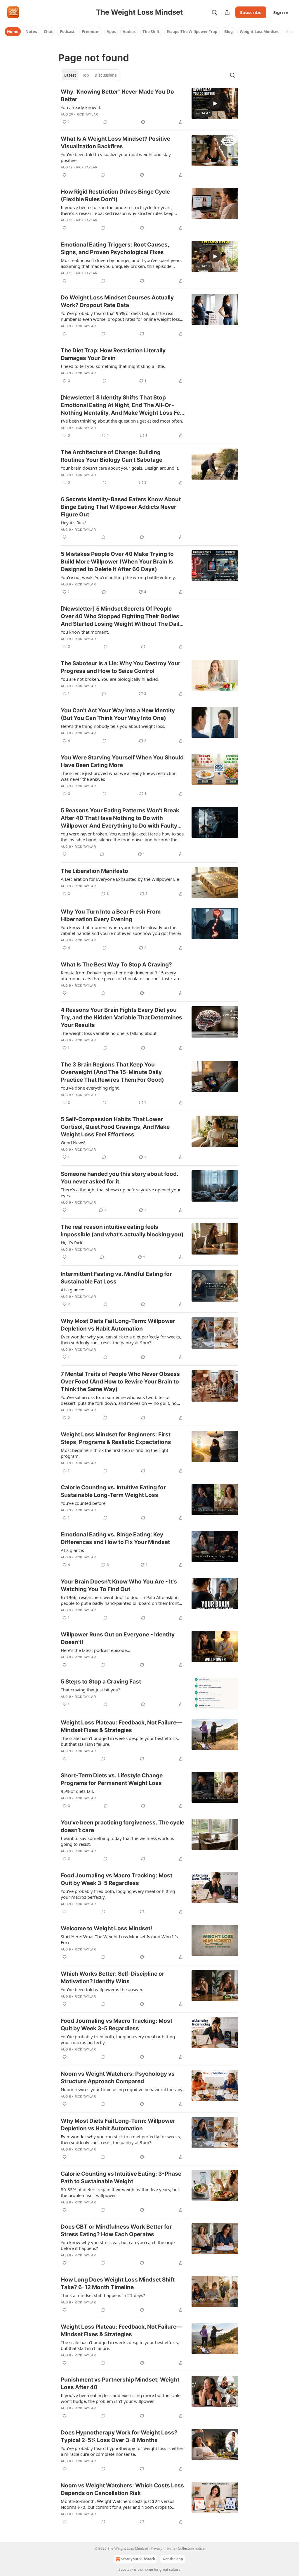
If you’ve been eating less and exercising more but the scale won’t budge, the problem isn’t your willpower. (121, 2398)
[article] (149, 107)
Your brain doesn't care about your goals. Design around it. (120, 468)
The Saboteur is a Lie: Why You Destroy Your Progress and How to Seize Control (121, 667)
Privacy (157, 2548)
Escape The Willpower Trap (192, 32)
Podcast (67, 32)
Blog (228, 32)
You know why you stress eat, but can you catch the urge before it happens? (118, 2245)
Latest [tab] (70, 75)
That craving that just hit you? (91, 1690)
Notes (31, 32)
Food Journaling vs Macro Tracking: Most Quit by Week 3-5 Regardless (117, 1879)
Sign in (281, 12)
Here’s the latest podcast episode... (95, 1650)
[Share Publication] (227, 12)
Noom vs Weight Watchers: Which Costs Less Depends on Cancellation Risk (122, 2489)
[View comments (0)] (105, 122)
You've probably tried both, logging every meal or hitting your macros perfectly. (118, 1894)
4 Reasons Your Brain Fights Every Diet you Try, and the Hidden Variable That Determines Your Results (121, 1018)
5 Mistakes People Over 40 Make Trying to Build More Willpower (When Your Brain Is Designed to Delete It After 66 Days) (117, 562)
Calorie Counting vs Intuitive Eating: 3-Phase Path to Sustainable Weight (121, 2178)
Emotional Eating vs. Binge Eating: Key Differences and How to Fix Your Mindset (115, 1538)
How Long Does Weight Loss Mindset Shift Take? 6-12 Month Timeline (118, 2283)
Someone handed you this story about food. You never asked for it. (119, 1178)
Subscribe (251, 12)
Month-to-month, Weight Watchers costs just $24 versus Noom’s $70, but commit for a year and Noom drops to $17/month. (118, 2504)
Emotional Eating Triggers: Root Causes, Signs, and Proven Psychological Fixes (115, 248)
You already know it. (81, 107)
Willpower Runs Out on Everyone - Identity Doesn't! (118, 1638)
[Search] (214, 12)
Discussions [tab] (106, 75)
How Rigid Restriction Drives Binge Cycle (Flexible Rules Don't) (115, 195)
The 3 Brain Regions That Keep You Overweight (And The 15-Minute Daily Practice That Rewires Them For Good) (112, 1072)
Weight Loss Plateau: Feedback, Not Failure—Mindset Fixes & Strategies (121, 1726)
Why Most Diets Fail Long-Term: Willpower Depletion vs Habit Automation (118, 1325)
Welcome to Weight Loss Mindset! (106, 1928)
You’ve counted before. (84, 1503)
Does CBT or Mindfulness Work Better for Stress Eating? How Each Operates (116, 2230)
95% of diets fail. (77, 1791)
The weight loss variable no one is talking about (109, 1033)
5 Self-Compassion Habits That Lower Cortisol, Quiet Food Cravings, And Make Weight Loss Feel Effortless (115, 1127)
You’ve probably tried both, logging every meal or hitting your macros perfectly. (118, 2039)
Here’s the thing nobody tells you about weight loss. (113, 726)
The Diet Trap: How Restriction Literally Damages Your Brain (113, 354)
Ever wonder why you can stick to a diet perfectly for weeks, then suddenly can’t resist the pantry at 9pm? (121, 1340)
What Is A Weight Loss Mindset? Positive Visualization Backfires (115, 143)
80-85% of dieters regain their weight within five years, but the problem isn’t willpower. (120, 2192)
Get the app (173, 2559)
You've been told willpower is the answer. (102, 1989)
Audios (129, 32)
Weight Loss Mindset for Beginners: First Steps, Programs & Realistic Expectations (116, 1438)
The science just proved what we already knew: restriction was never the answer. (119, 776)
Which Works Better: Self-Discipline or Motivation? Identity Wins (113, 1978)
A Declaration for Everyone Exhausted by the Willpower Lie (120, 879)
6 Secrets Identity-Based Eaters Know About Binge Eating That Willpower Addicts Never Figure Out (121, 507)
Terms (170, 2548)
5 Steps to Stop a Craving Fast (101, 1682)
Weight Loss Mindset (259, 32)
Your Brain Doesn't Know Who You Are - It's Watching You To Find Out (119, 1585)
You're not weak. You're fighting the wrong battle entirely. (118, 577)
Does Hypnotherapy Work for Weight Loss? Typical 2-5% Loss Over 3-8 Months (119, 2436)
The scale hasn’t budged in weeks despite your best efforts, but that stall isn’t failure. (120, 1741)
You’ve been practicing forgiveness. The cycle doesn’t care (122, 1826)
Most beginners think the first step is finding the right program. (114, 1453)
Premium (91, 32)
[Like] (65, 175)
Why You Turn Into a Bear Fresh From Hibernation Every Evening (111, 915)
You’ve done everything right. (90, 1088)
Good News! (73, 1143)
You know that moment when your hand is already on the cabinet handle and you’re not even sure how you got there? (121, 930)
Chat (48, 32)
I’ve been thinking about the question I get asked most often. (122, 421)
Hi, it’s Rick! (72, 1243)
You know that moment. (85, 632)
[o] (215, 104)
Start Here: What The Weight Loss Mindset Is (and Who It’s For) (119, 1939)
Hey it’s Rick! (73, 523)
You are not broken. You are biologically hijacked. (110, 679)
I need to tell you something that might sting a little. (113, 366)
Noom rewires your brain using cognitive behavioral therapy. (122, 2089)
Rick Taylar (87, 114)
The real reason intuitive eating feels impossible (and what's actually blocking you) (122, 1231)
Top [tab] (85, 75)
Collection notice (191, 2548)
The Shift (151, 32)
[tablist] (90, 75)
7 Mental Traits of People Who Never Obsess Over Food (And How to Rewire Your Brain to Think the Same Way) (120, 1382)
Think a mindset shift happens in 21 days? (103, 2295)
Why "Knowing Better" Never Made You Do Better (117, 95)
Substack (126, 2569)
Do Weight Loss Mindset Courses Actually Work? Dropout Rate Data (117, 301)
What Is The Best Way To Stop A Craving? (116, 965)
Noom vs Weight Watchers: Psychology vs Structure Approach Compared (118, 2078)
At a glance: (72, 1290)
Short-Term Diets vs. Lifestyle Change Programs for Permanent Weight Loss (112, 1779)
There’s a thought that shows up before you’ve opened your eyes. (121, 1193)
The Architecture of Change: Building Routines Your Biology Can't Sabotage (112, 456)
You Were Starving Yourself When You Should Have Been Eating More (122, 761)
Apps (111, 32)
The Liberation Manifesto (94, 871)
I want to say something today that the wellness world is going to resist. (117, 1841)
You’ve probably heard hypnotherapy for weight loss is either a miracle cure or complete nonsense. (122, 2451)
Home (13, 32)
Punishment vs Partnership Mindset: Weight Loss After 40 (120, 2383)
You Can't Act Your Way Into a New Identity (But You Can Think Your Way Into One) (118, 714)
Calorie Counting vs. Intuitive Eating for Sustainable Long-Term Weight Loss (113, 1491)
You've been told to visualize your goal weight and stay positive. (116, 157)
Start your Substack (138, 2559)
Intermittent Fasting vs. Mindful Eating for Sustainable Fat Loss (116, 1278)
